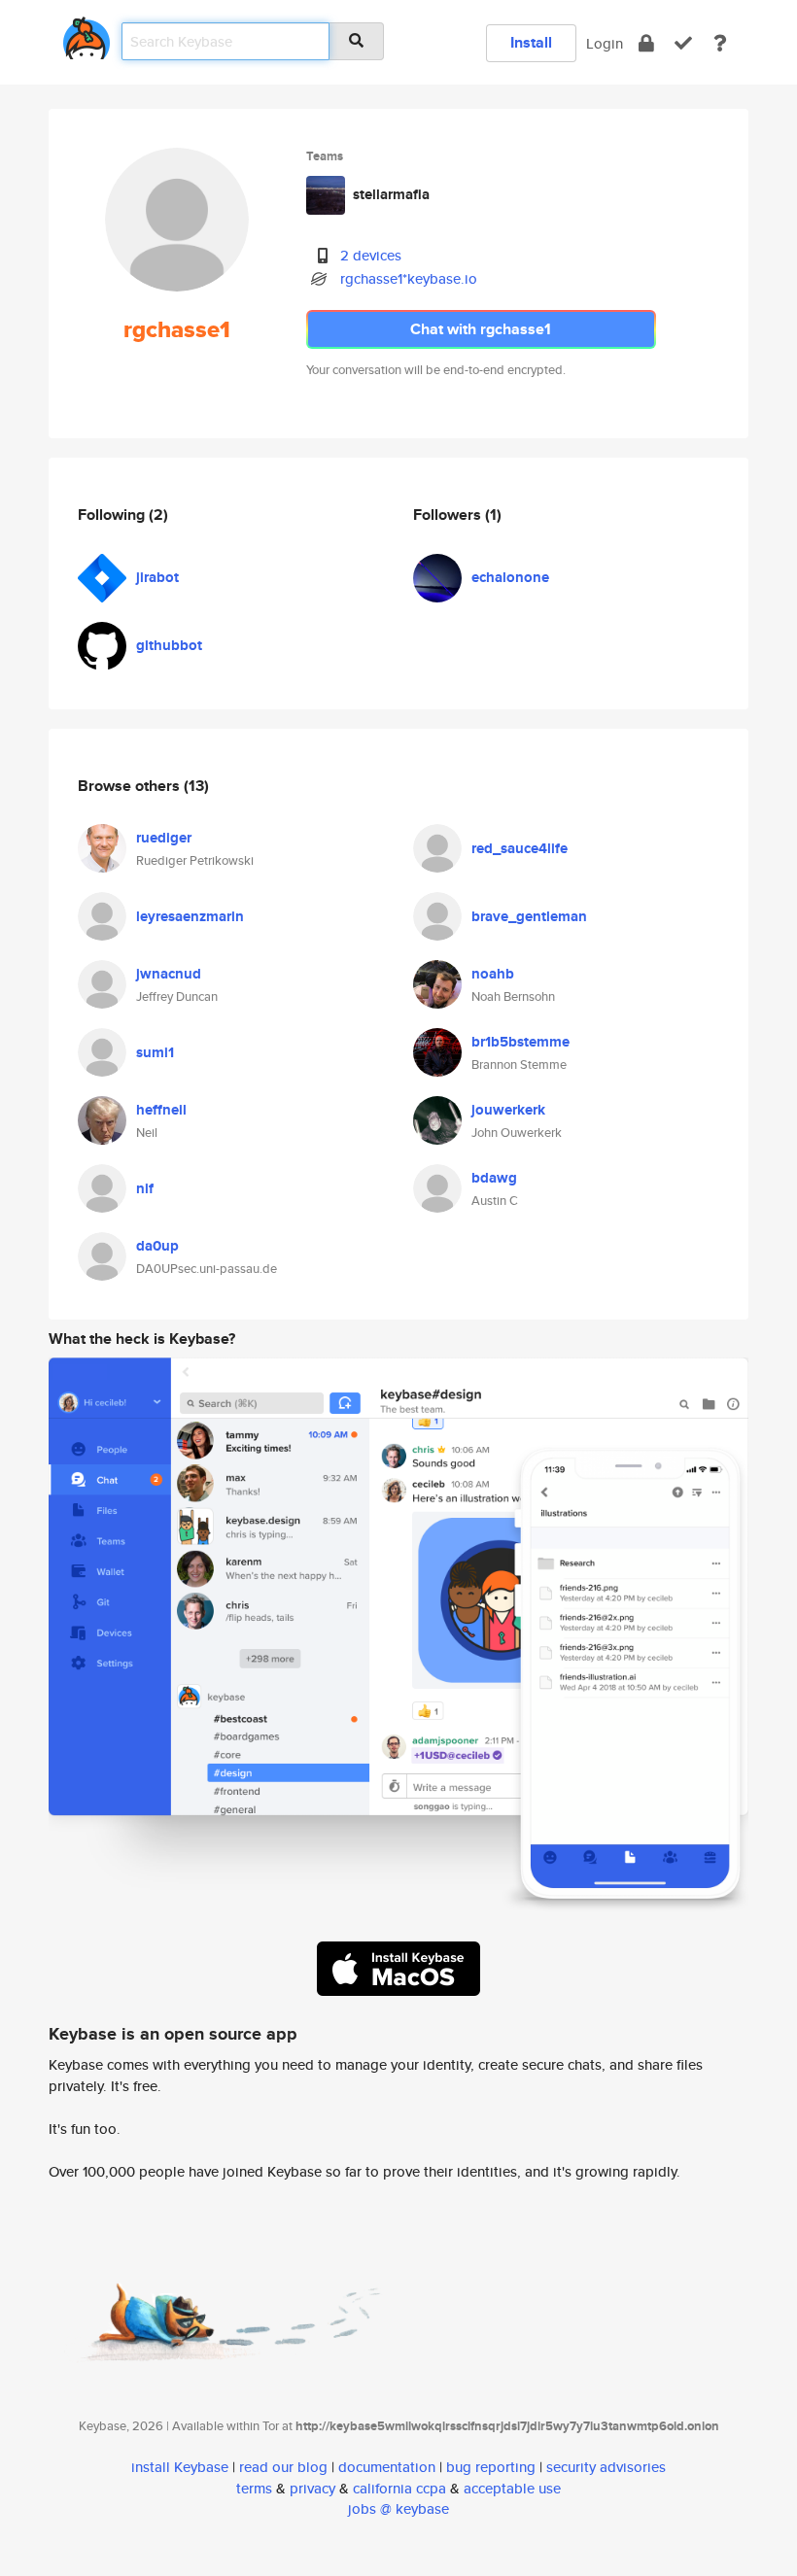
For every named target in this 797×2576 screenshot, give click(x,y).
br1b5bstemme (520, 1042)
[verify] (683, 43)
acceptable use (512, 2488)
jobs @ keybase (398, 2508)
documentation (387, 2467)
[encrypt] (646, 43)
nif (145, 1188)
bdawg (494, 1178)
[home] (87, 34)
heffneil (161, 1110)
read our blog (283, 2467)
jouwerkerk (508, 1110)
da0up (157, 1246)
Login (605, 43)
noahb (493, 974)
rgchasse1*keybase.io (409, 278)
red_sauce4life (520, 848)
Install (531, 42)
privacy (312, 2488)
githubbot (169, 645)
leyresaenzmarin (190, 916)
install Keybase (180, 2467)
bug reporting (491, 2467)
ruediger (164, 838)
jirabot (157, 577)
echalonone (510, 577)
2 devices (371, 255)
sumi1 (155, 1052)
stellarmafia (391, 194)
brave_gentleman (529, 916)
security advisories (606, 2467)
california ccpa (399, 2488)
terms (254, 2488)
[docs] (720, 43)
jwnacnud (169, 974)
